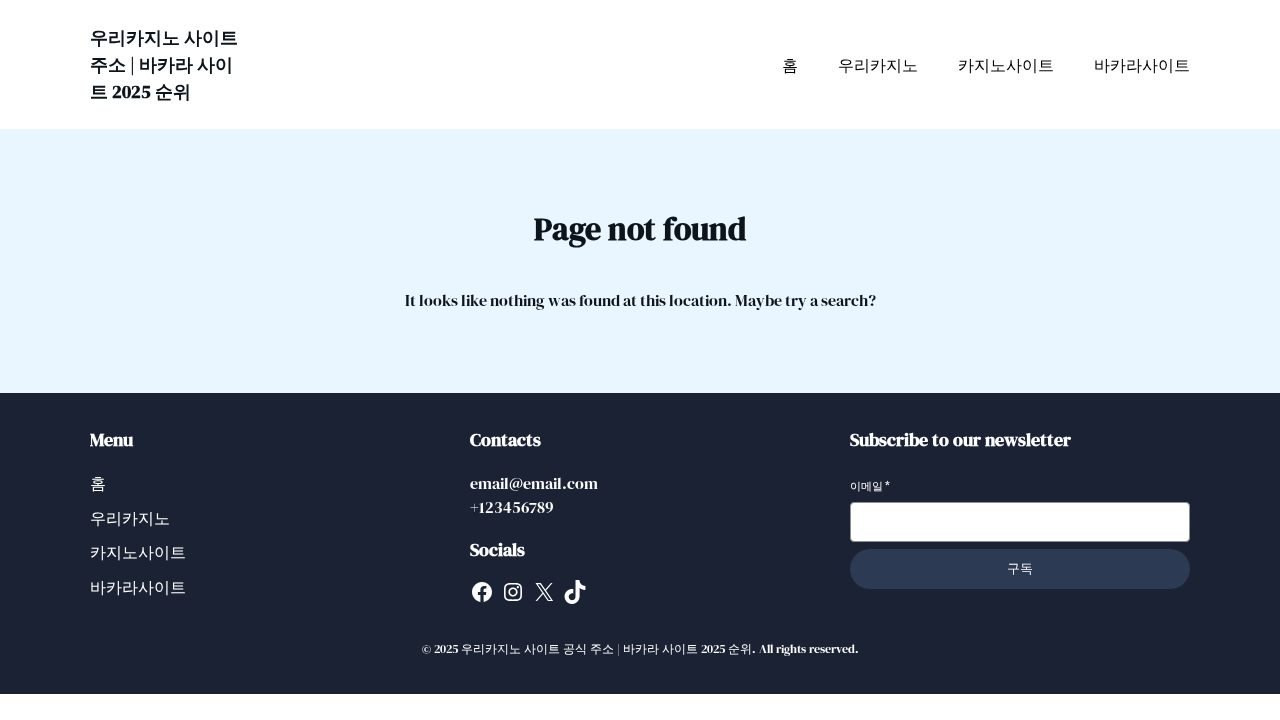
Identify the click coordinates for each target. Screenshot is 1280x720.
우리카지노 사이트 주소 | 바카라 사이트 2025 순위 (164, 64)
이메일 (870, 486)
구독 (1020, 568)
